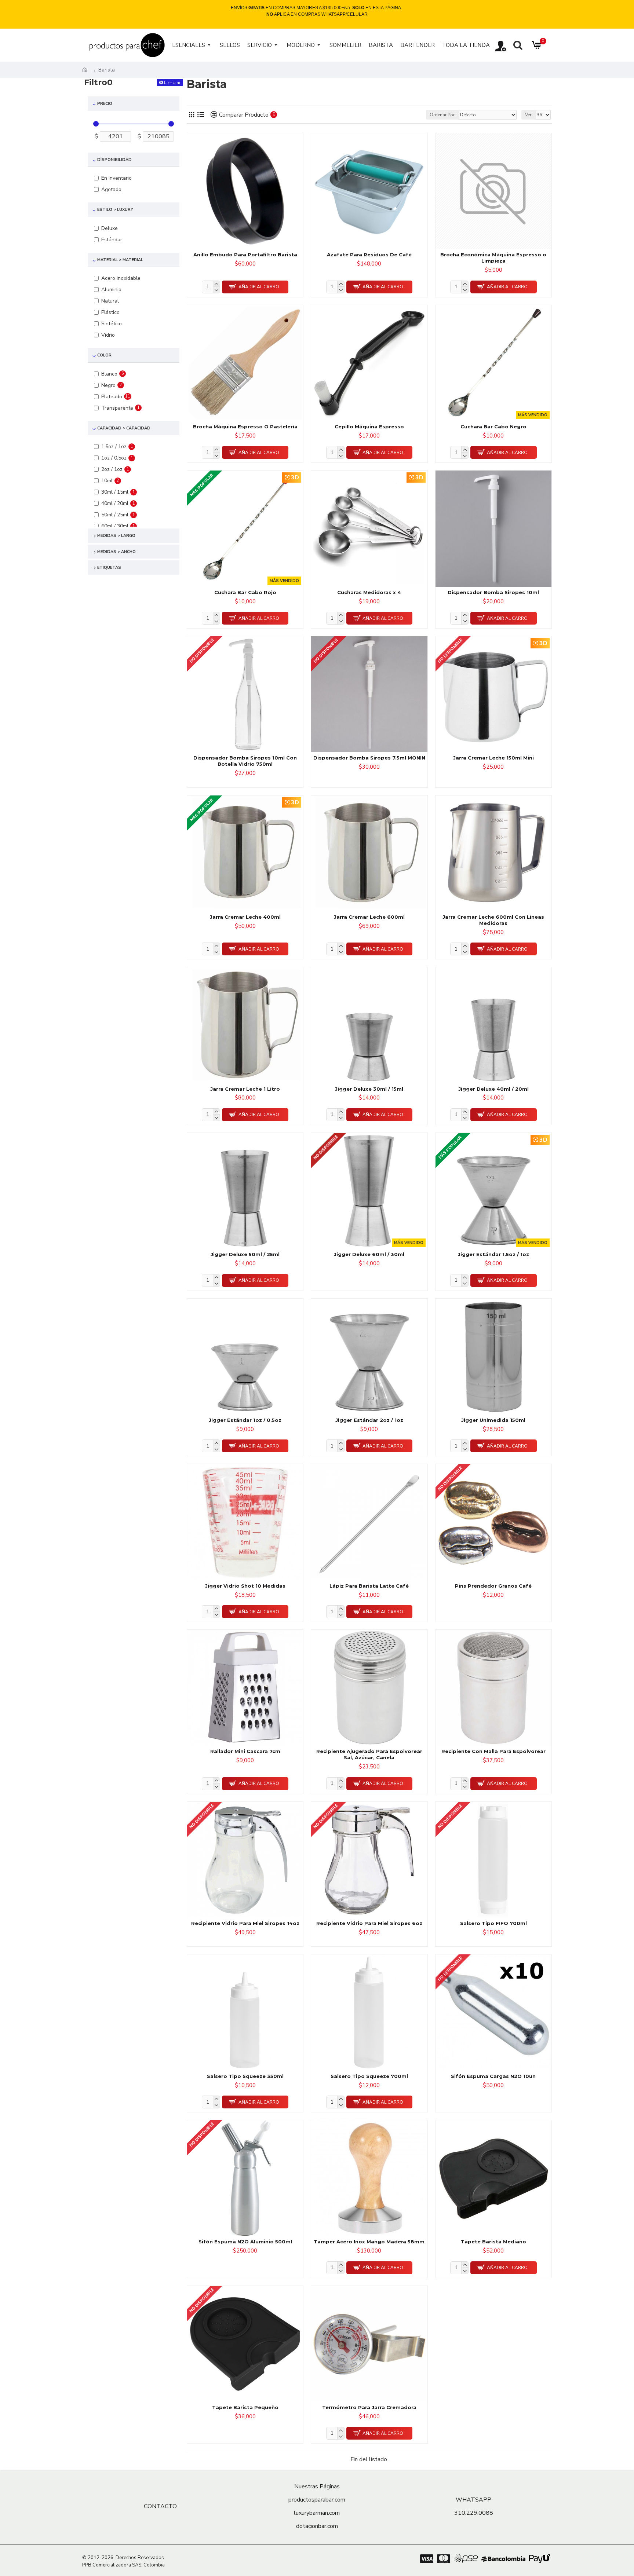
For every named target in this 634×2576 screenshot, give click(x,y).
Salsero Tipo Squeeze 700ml (369, 2076)
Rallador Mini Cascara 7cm (245, 1751)
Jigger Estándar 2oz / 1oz (369, 1420)
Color (104, 355)
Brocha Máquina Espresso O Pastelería (245, 427)
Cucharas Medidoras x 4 (369, 592)
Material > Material (120, 260)
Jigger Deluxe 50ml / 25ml (245, 1254)
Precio (105, 104)
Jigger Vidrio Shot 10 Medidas (245, 1586)
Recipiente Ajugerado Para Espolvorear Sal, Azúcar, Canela (369, 1754)
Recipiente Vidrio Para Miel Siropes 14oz (245, 1923)
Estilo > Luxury (115, 210)
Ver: (529, 115)
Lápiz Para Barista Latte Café (369, 1586)
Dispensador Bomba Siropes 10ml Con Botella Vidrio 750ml (245, 761)
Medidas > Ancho (116, 552)
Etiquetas (109, 568)
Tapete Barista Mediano (493, 2242)
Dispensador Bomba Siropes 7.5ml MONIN (369, 758)
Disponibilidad (114, 160)
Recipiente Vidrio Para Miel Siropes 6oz (369, 1923)
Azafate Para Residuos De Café (369, 255)
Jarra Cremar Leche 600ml (369, 917)
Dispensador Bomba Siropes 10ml (493, 592)
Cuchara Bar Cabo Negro (493, 427)
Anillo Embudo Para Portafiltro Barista (245, 255)
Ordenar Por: (443, 115)
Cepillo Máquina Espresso (369, 427)
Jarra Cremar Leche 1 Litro (245, 1089)
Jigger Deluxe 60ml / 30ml (369, 1254)
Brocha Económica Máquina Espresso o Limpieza (493, 258)
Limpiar (172, 82)
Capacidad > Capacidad (124, 428)
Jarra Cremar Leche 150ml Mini (493, 758)
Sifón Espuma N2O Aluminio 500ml (245, 2242)
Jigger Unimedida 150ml (493, 1420)
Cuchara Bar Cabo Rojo (245, 592)
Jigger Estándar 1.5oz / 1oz (493, 1254)
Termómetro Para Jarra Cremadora (369, 2407)
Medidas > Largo (116, 536)
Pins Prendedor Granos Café (493, 1586)
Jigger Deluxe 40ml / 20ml (493, 1089)
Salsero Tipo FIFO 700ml (493, 1923)
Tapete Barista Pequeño (245, 2407)
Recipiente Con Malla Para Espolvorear (493, 1751)
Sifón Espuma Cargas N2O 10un (493, 2076)
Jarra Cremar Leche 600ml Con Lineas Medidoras (493, 920)
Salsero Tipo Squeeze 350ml (245, 2076)
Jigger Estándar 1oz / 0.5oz (245, 1420)
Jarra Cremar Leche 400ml (245, 917)
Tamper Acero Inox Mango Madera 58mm (369, 2242)
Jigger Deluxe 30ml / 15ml (369, 1089)
